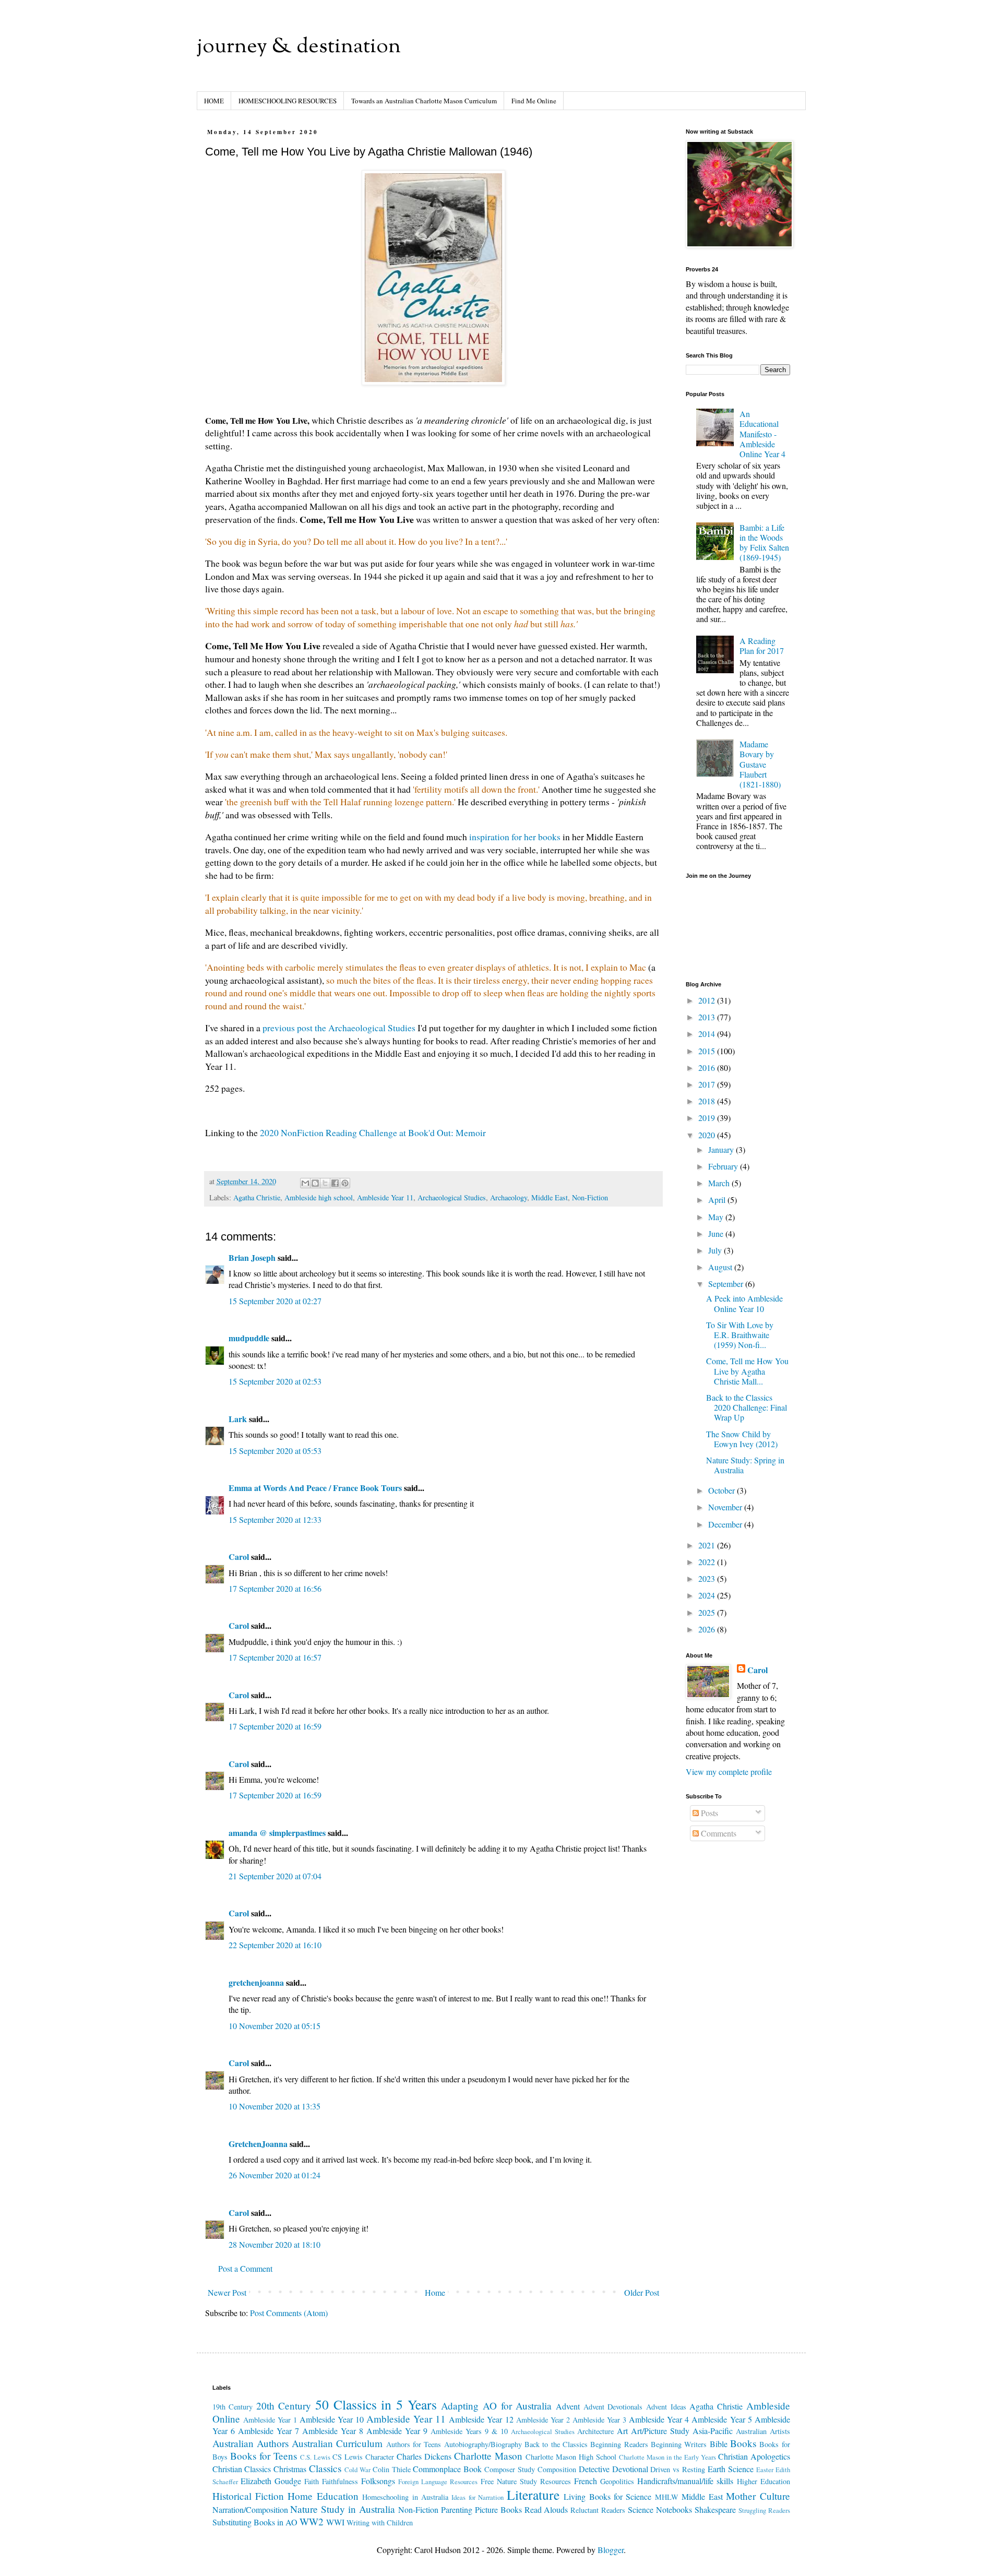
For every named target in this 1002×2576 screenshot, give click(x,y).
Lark (239, 1419)
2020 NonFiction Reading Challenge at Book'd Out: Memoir (373, 1132)
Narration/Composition (250, 2509)
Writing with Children (380, 2523)
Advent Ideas (666, 2407)
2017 (708, 1084)
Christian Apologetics (754, 2456)
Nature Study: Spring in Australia (745, 1465)
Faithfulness (340, 2481)
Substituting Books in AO (255, 2522)
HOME (214, 101)
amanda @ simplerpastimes (277, 1833)
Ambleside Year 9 (397, 2431)
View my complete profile (729, 1772)
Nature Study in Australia (343, 2509)
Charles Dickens (424, 2456)
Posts (708, 1813)
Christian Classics (242, 2469)
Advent (568, 2406)
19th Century (233, 2407)
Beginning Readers (619, 2444)
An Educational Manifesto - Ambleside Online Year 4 (762, 434)
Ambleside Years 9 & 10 (469, 2431)
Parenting (457, 2509)
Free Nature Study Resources (526, 2481)
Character (380, 2457)
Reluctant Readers (598, 2510)
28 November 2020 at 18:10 (275, 2244)
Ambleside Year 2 (543, 2420)
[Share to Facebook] (335, 1183)
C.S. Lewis (315, 2457)
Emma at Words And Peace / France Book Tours (315, 1488)
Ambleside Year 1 (270, 2420)
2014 (708, 1034)
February (724, 1166)
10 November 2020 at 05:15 (275, 2026)
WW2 (312, 2521)
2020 (708, 1135)
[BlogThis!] (315, 1183)
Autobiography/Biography (483, 2444)
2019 (708, 1118)
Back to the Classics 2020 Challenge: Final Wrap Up (747, 1407)
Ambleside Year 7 (269, 2431)
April (718, 1200)
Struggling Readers (764, 2510)
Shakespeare (715, 2509)
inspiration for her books (515, 837)
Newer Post (227, 2292)
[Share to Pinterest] (345, 1183)
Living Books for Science (607, 2496)
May (717, 1217)
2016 (708, 1068)
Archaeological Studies (452, 1197)
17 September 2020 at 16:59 (275, 1726)
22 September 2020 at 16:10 (275, 1945)
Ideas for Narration (478, 2497)
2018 (708, 1101)
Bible (719, 2444)
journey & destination (299, 47)
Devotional (630, 2469)
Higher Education (764, 2481)
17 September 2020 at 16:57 (275, 1657)
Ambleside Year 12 (481, 2419)
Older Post (642, 2292)
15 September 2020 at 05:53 (275, 1451)
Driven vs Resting (678, 2469)
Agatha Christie (257, 1197)
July (716, 1250)
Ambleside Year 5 (721, 2419)
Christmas (290, 2469)
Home (435, 2292)
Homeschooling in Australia (405, 2497)
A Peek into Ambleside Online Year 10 (744, 1303)
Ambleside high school (319, 1197)
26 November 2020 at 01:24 (275, 2175)
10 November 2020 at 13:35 (275, 2106)
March (720, 1183)
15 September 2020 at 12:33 (275, 1519)
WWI (335, 2522)
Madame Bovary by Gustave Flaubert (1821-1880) (760, 764)
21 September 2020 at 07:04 (275, 1876)
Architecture (595, 2431)
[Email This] (305, 1183)
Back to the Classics (556, 2444)
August (721, 1267)
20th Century (284, 2406)
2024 (708, 1595)
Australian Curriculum (337, 2443)
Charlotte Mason (488, 2456)
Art (622, 2431)
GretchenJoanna (258, 2144)
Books (743, 2443)
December (726, 1524)
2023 (708, 1578)
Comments (718, 1833)
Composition (557, 2469)
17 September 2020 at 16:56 (275, 1588)
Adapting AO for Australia (496, 2406)
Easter (765, 2470)
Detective (594, 2469)
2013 (708, 1017)
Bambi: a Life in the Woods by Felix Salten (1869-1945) (764, 542)
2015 (708, 1051)
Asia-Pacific (713, 2431)
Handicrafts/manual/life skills (685, 2481)
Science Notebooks (660, 2509)
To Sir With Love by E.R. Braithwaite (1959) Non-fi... (740, 1335)
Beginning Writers (679, 2444)
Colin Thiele (392, 2469)
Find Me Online (534, 101)
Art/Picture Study (660, 2431)
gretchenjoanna (256, 1982)
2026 (708, 1629)
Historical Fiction (248, 2496)
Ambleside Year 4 (659, 2419)
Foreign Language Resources (438, 2482)
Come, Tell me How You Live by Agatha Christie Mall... (747, 1371)
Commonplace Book (447, 2469)
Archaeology (509, 1197)
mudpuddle (249, 1338)
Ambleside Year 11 (385, 1197)
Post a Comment (245, 2268)
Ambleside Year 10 (332, 2419)
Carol (239, 1557)
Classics (325, 2468)
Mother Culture (758, 2496)
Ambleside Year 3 (599, 2420)
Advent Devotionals (613, 2407)
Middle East (550, 1197)
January (722, 1149)
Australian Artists (763, 2431)
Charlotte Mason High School (571, 2457)
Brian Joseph (252, 1257)
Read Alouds (546, 2509)
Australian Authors (250, 2443)
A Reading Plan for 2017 (762, 646)
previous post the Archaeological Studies (339, 1028)
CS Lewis (348, 2457)
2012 (708, 1000)
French (586, 2481)
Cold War (357, 2470)
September (727, 1284)
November (726, 1507)
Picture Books (498, 2509)
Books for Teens (264, 2456)
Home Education (323, 2496)
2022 (708, 1562)
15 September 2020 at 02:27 (275, 1301)
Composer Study (510, 2469)
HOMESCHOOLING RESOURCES (288, 101)
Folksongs (378, 2481)
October (723, 1490)
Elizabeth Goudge (271, 2481)
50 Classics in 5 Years (376, 2404)
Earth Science (731, 2469)
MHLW (667, 2497)
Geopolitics (617, 2481)
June (717, 1233)
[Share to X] (325, 1183)
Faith (312, 2481)
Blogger (611, 2550)
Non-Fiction (590, 1197)
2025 (708, 1612)
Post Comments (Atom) (289, 2313)
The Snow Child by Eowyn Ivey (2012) (742, 1439)
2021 (708, 1545)
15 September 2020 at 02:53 (275, 1381)
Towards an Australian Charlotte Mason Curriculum (424, 101)
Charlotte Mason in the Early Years (667, 2457)
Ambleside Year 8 (333, 2431)
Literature (533, 2495)
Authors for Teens (414, 2444)
